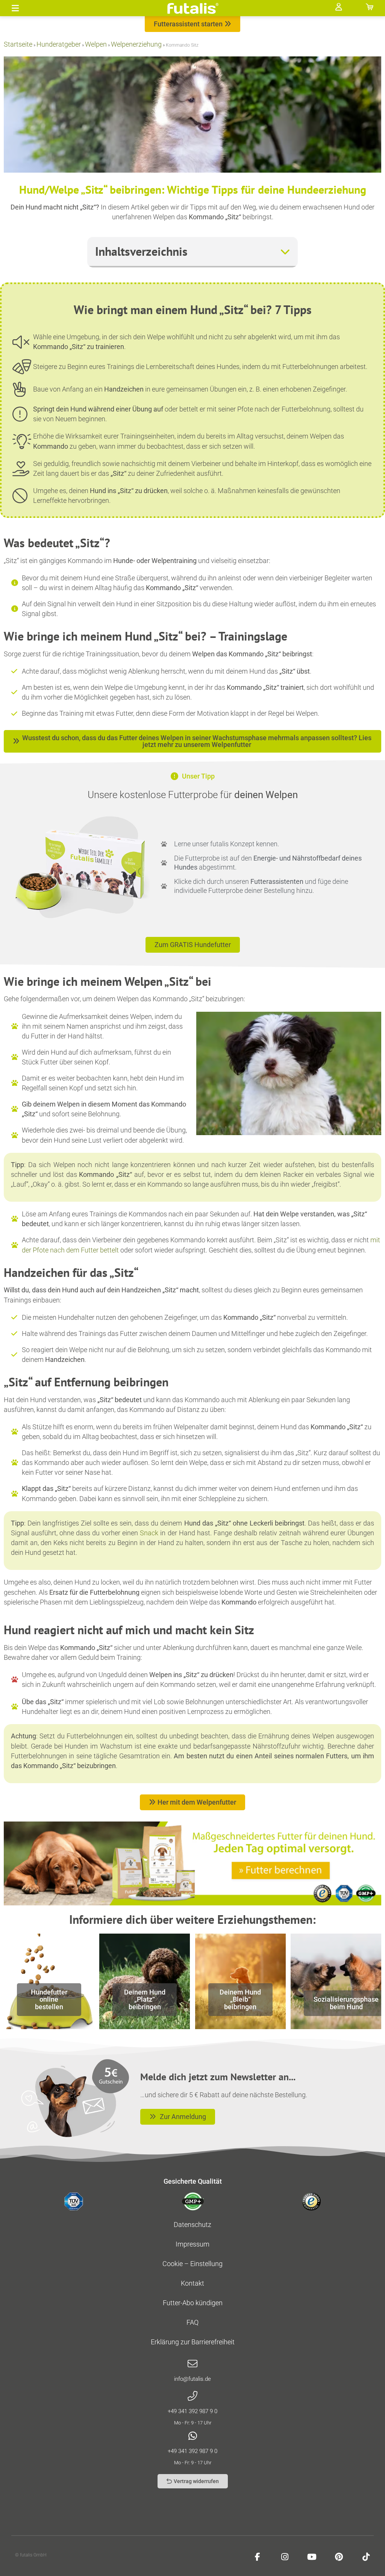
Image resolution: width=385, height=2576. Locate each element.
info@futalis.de (192, 2379)
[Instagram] (285, 2557)
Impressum (192, 2244)
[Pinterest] (339, 2557)
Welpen (96, 44)
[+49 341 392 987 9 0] (192, 2396)
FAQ (192, 2322)
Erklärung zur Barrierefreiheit (193, 2342)
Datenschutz (192, 2225)
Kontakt (192, 2283)
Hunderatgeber (59, 44)
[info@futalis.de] (192, 2364)
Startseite (18, 44)
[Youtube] (312, 2557)
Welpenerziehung (136, 44)
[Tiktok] (366, 2557)
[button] (15, 8)
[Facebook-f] (258, 2557)
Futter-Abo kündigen (193, 2303)
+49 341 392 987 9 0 (192, 2411)
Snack (149, 1533)
